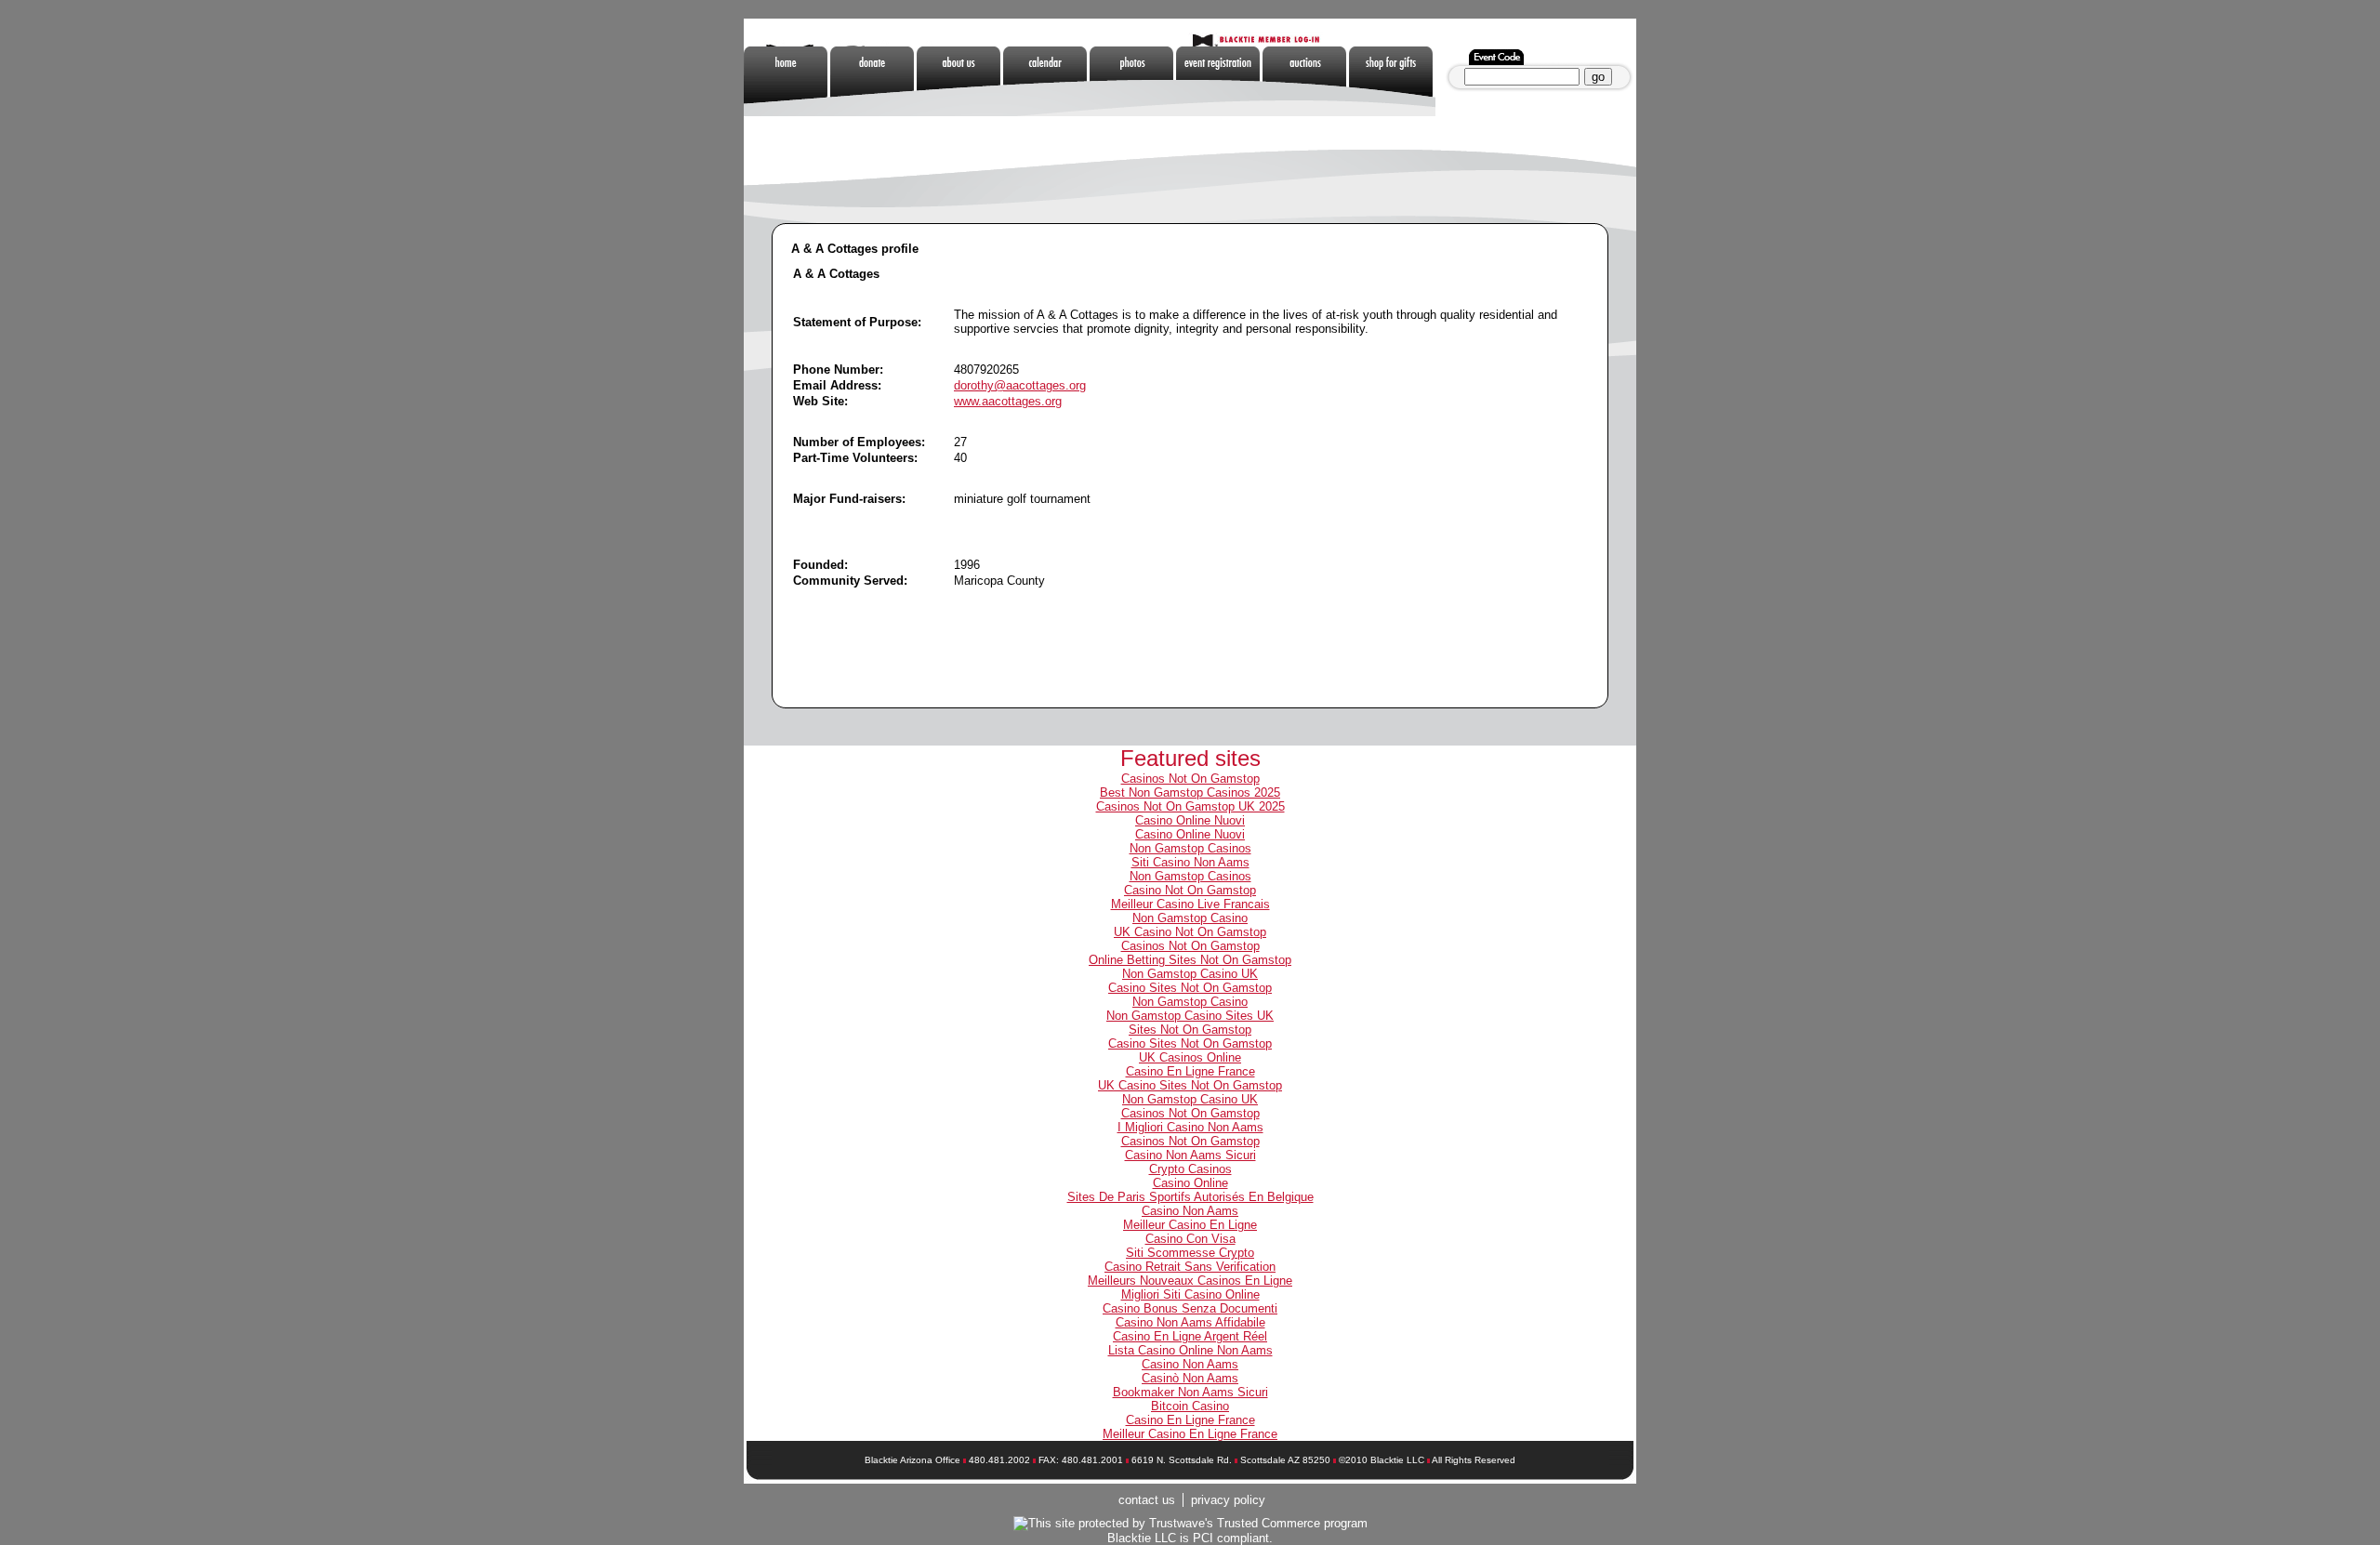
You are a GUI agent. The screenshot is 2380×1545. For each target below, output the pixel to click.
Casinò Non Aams (1190, 1378)
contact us (1147, 1500)
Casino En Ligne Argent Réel (1190, 1336)
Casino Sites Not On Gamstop (1190, 988)
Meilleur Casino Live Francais (1190, 904)
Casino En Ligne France (1190, 1071)
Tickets (1219, 81)
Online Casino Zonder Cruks (873, 151)
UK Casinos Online (1190, 1057)
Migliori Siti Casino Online (1190, 1294)
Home (787, 81)
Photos (1133, 81)
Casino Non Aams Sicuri (1190, 1155)
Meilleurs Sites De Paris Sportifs (960, 151)
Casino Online (1190, 1183)
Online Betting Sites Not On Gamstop (1190, 960)
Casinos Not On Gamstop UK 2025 (1190, 806)
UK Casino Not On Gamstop (1190, 932)
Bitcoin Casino (1190, 1406)
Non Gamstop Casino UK (1190, 974)
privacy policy (1228, 1500)
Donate (873, 81)
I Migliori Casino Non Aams (1190, 1127)
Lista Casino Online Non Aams (1190, 1350)
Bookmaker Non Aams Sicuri (1190, 1392)
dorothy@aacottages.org (1020, 385)
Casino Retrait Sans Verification (1190, 1267)
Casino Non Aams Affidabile (1190, 1322)
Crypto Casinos (1190, 1169)
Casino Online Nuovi (1190, 820)
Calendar (1046, 81)
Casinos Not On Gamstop (1190, 779)
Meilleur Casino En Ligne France (1190, 1434)
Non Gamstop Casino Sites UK (1190, 1016)
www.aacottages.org (1008, 401)
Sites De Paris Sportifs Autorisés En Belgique (1190, 1197)
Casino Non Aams (1190, 1211)
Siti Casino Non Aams (1190, 862)
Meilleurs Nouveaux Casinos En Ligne (1190, 1281)
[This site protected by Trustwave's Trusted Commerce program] (1190, 1524)
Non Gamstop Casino (1190, 918)
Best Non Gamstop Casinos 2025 (1190, 792)
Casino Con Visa (1190, 1239)
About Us (960, 81)
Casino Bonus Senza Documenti (1190, 1308)
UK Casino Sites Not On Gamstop (1190, 1085)
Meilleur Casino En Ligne (1190, 1225)
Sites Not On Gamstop (1190, 1030)
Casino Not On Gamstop (1190, 890)
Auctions (1306, 81)
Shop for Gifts (1392, 81)
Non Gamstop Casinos (1479, 81)
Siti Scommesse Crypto (1190, 1253)
